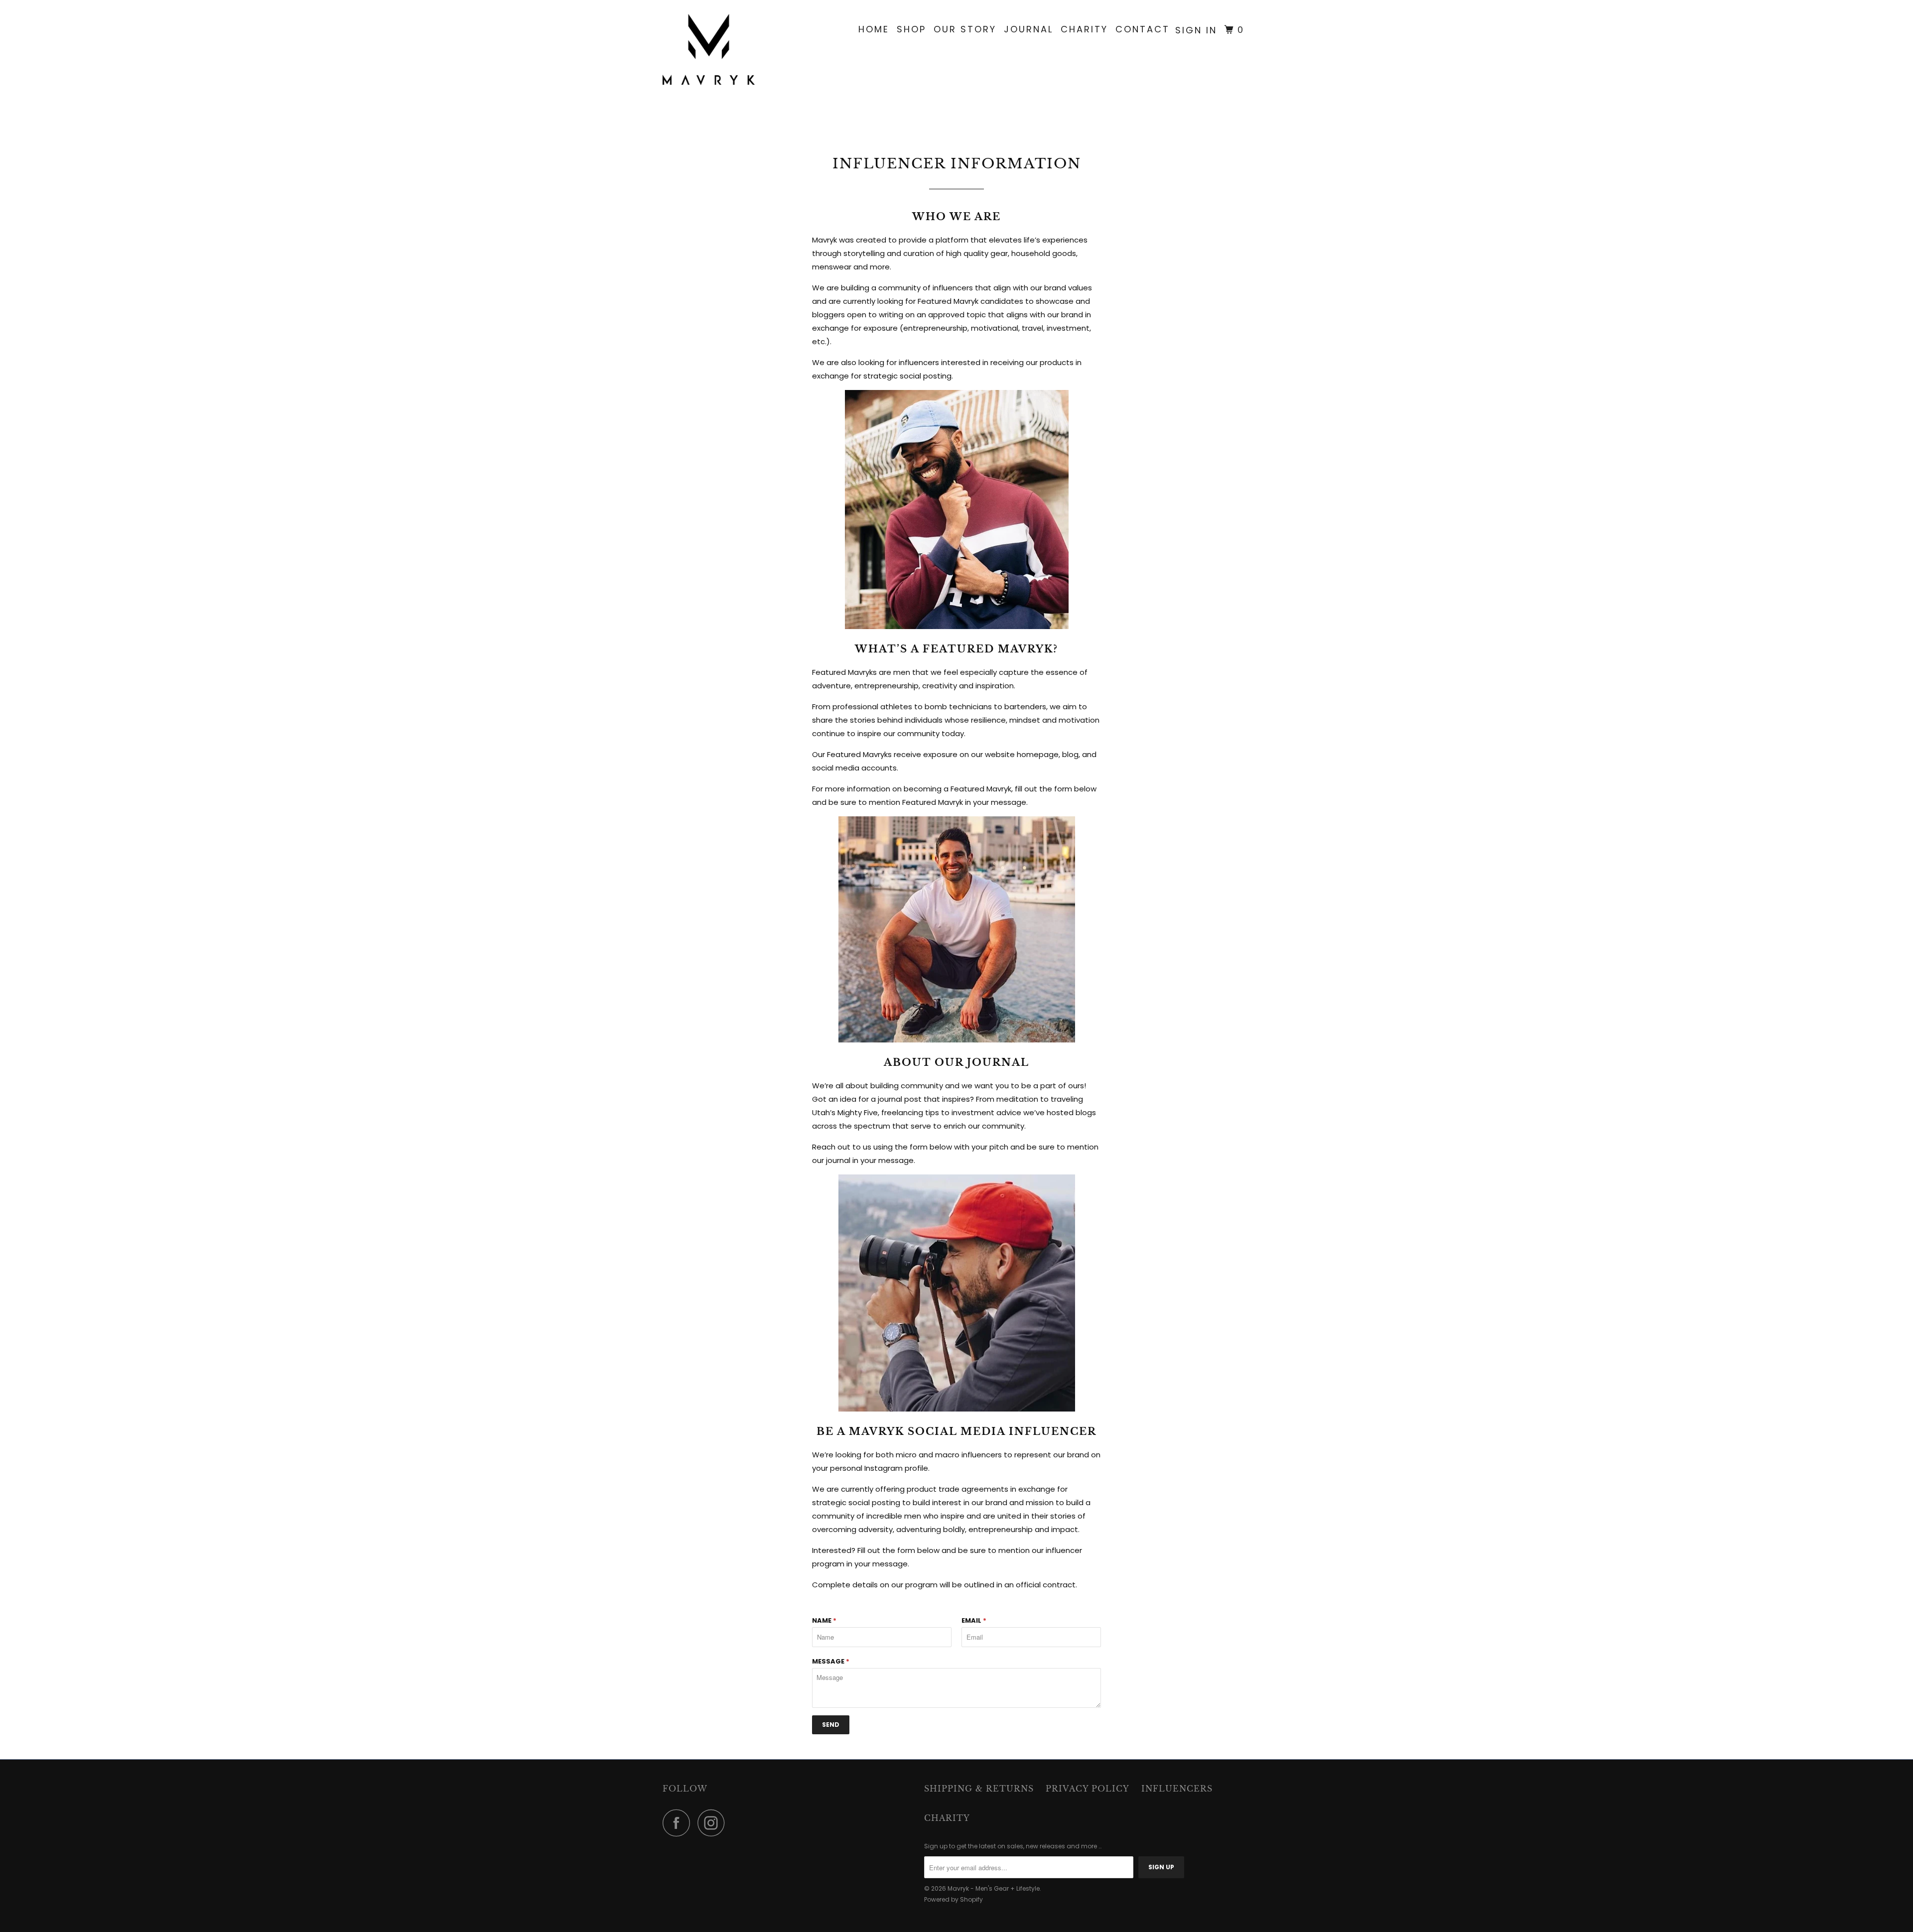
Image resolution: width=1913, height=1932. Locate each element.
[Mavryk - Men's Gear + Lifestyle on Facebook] (679, 1823)
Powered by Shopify (954, 1899)
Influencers (1177, 1789)
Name (824, 1620)
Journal (1028, 29)
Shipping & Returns (979, 1789)
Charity (1084, 29)
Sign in (1196, 30)
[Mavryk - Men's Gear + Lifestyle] (714, 50)
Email (974, 1620)
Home (874, 29)
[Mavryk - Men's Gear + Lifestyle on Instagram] (714, 1823)
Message (831, 1661)
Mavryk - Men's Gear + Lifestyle (994, 1888)
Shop (911, 29)
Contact (1143, 29)
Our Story (965, 29)
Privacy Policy (1088, 1789)
